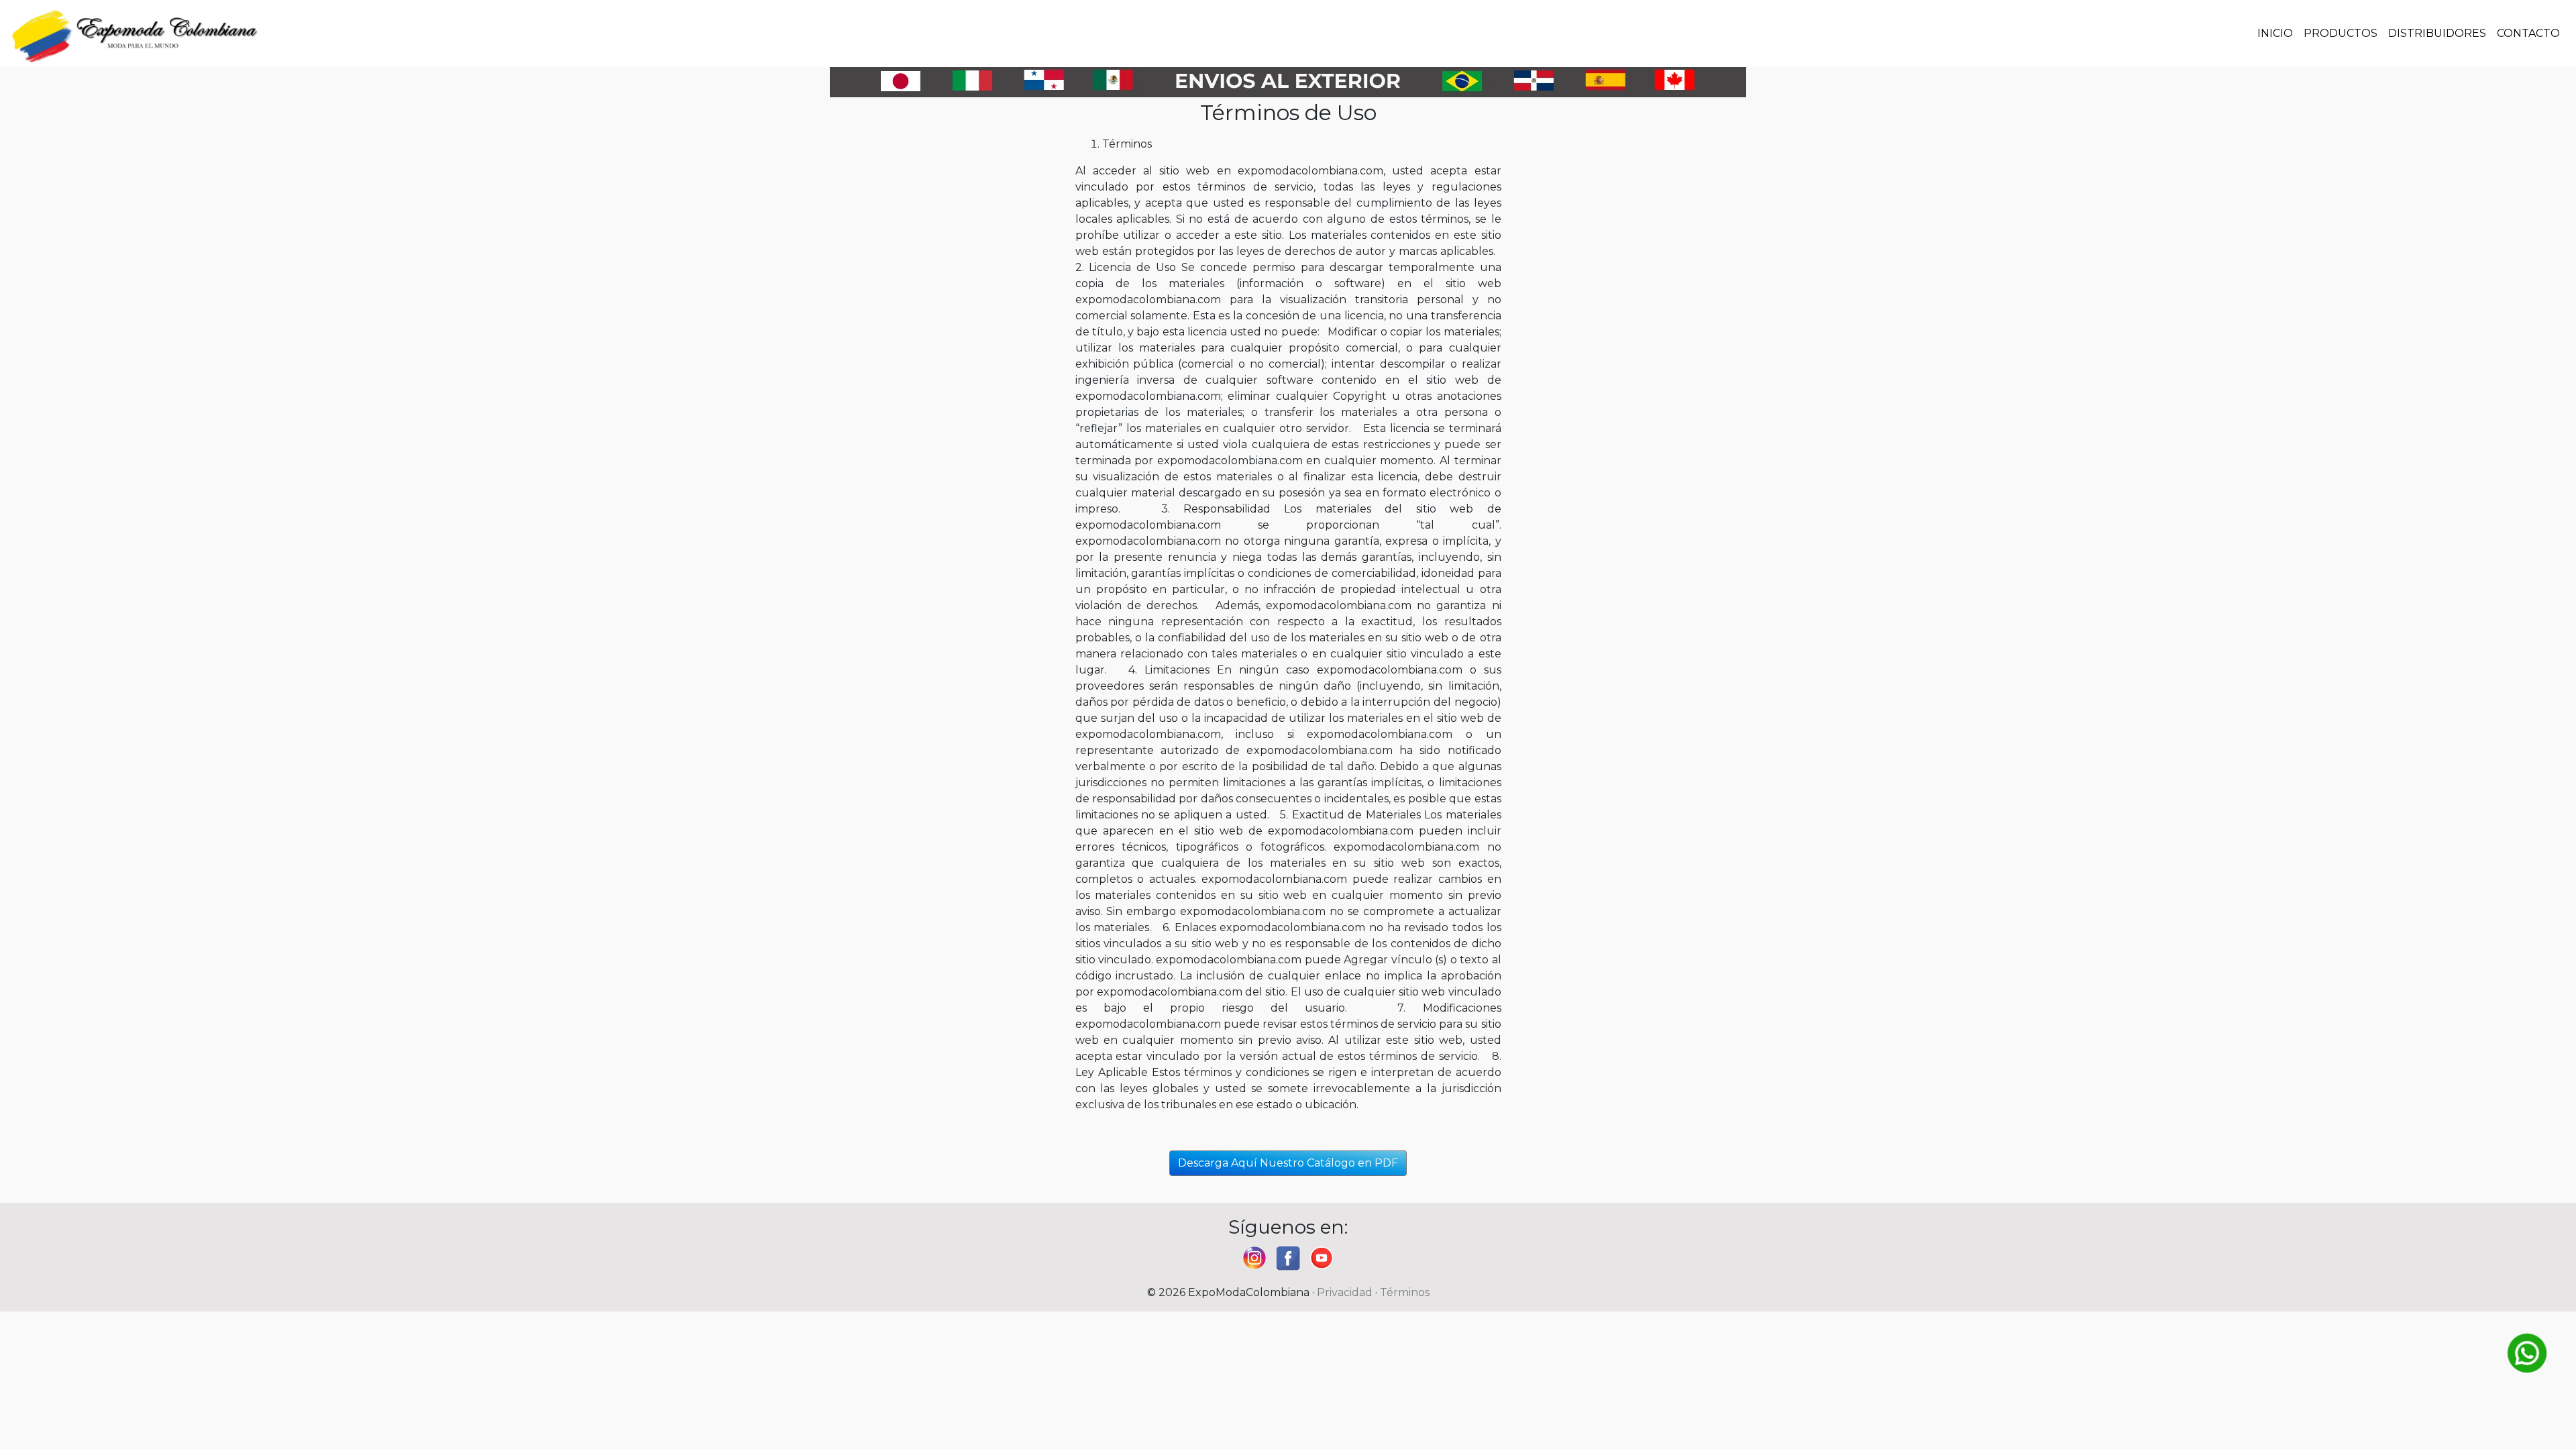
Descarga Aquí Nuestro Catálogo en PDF (1288, 1163)
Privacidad (1345, 1292)
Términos (1405, 1292)
